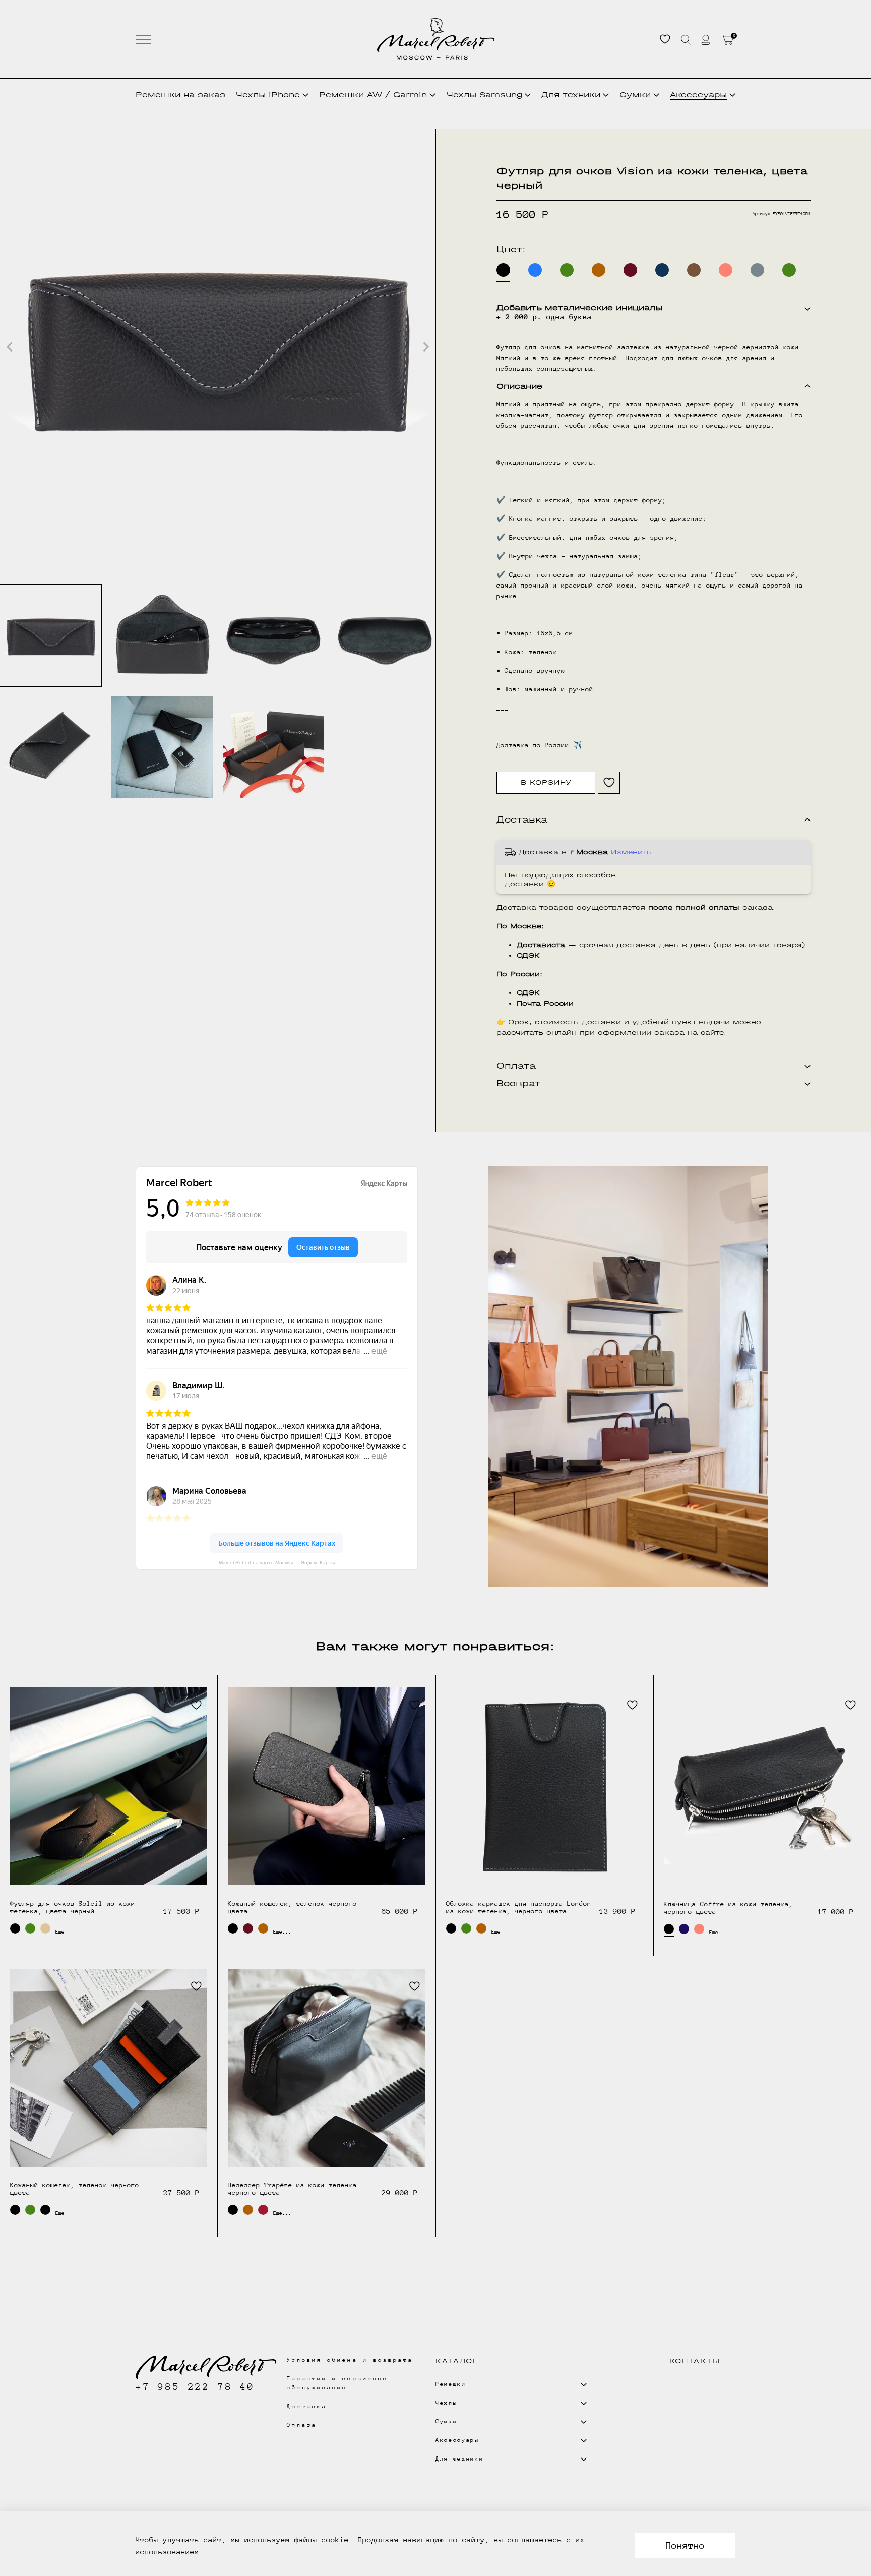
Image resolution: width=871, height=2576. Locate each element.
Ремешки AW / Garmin (373, 95)
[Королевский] (535, 270)
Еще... (60, 1932)
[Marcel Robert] (436, 39)
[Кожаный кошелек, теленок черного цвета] (326, 1786)
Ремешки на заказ (180, 95)
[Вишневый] (263, 2210)
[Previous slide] (10, 347)
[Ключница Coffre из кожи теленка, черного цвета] (763, 1786)
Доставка (307, 2406)
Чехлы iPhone (268, 95)
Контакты (695, 2361)
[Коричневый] (694, 270)
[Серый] (757, 270)
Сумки (635, 95)
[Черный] (45, 2210)
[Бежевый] (45, 1928)
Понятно (685, 2545)
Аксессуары (698, 95)
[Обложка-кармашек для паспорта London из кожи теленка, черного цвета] (545, 1786)
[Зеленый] (567, 270)
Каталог (457, 2361)
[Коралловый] (726, 270)
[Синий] (662, 270)
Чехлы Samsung (484, 95)
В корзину (546, 782)
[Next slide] (425, 347)
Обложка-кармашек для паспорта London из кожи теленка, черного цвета (519, 1907)
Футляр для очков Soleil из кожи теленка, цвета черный (73, 1907)
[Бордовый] (630, 270)
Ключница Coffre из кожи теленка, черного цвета (728, 1908)
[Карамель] (599, 270)
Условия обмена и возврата (350, 2360)
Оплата (302, 2425)
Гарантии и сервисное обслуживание (337, 2383)
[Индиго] (684, 1929)
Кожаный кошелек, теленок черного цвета (292, 1907)
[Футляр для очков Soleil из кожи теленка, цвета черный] (109, 1786)
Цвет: (511, 249)
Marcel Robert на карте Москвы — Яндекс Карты (277, 1563)
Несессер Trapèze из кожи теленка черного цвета (292, 2189)
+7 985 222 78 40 (195, 2387)
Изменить (631, 852)
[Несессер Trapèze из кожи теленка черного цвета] (326, 2067)
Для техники (571, 95)
